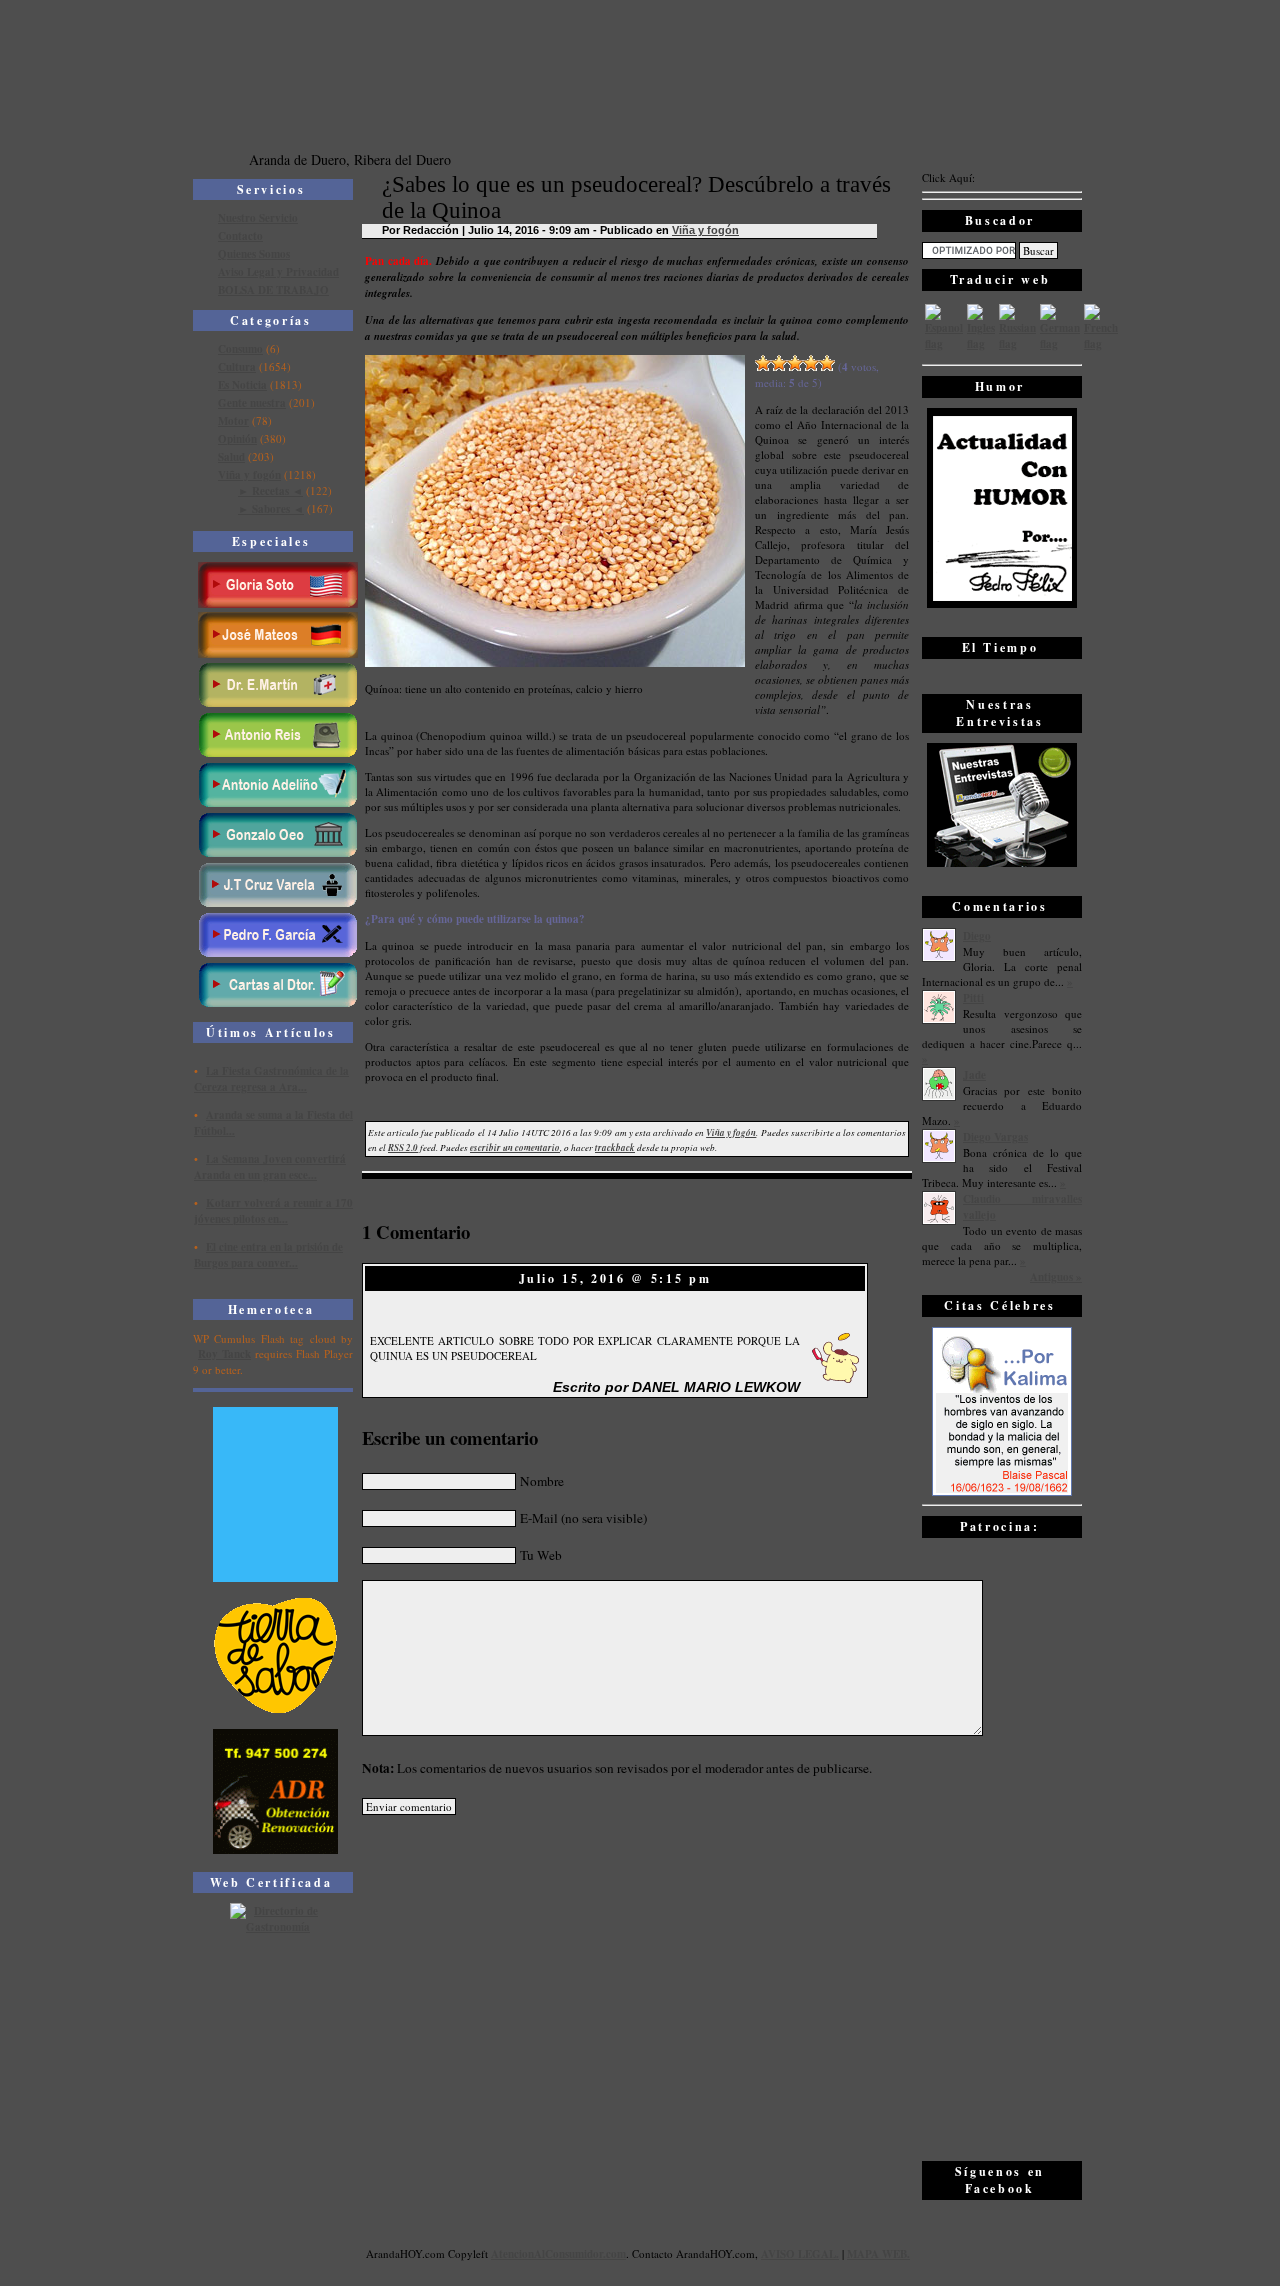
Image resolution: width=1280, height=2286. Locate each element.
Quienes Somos (254, 254)
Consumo (240, 349)
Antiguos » (1056, 1277)
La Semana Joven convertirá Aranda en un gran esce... (270, 1167)
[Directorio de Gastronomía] (276, 1927)
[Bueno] (795, 363)
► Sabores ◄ (271, 509)
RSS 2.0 (403, 1147)
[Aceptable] (779, 363)
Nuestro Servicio (258, 218)
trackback (615, 1147)
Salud (231, 457)
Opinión (237, 439)
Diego (977, 936)
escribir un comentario (515, 1147)
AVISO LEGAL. (800, 2254)
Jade (974, 1075)
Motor (233, 421)
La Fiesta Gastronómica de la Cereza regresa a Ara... (271, 1079)
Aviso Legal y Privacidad (278, 272)
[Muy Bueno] (811, 363)
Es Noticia (242, 385)
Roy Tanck (224, 1354)
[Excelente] (827, 363)
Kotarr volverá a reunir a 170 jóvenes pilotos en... (273, 1211)
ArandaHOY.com (715, 2253)
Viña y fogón (249, 475)
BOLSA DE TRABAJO (273, 290)
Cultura (237, 367)
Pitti (973, 998)
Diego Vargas (995, 1137)
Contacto (240, 236)
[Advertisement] (1002, 1848)
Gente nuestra (252, 403)
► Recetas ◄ (270, 491)
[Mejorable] (763, 363)
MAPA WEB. (878, 2254)
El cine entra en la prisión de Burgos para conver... (268, 1255)
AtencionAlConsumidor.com (558, 2254)
